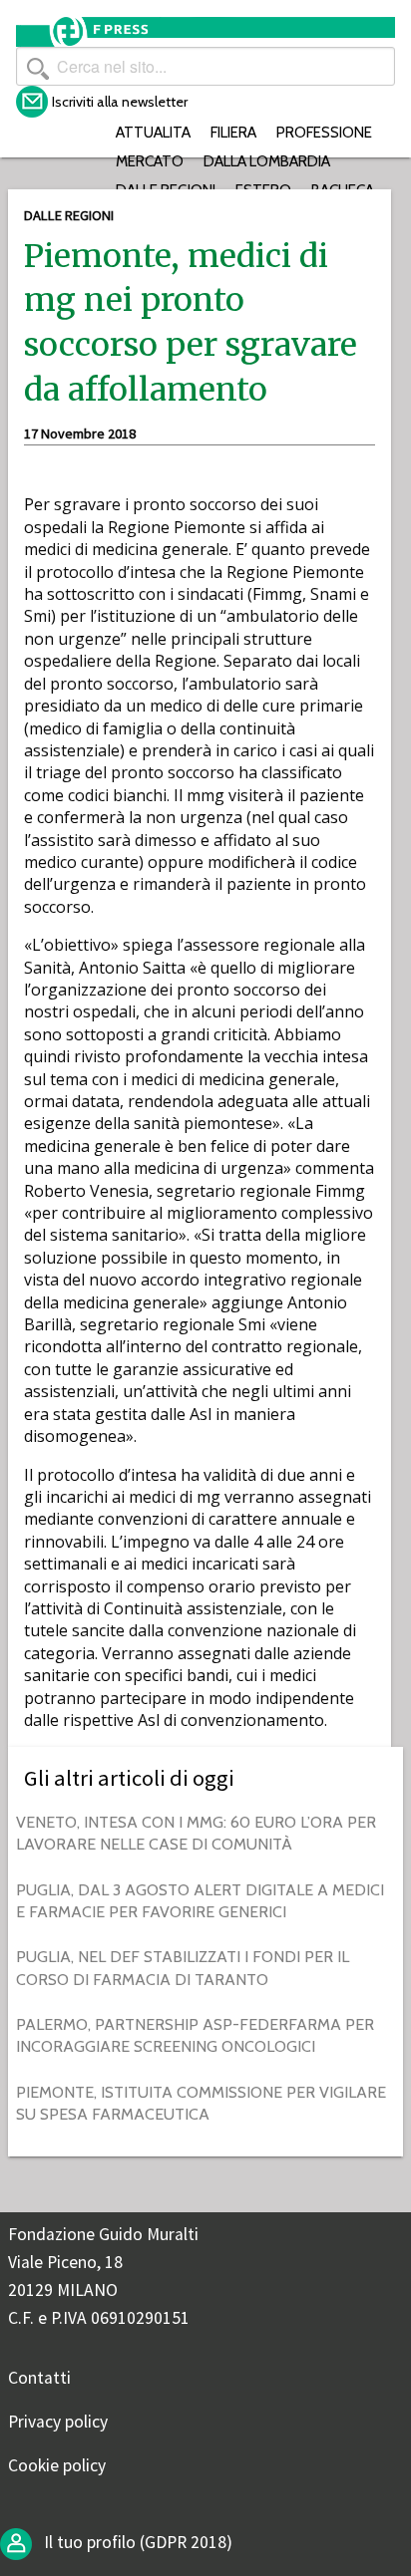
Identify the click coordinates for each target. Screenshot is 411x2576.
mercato (150, 161)
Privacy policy (58, 2422)
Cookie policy (57, 2465)
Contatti (39, 2378)
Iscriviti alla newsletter (120, 102)
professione (324, 132)
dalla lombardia (267, 161)
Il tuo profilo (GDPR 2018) (136, 2542)
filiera (233, 132)
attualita (153, 132)
